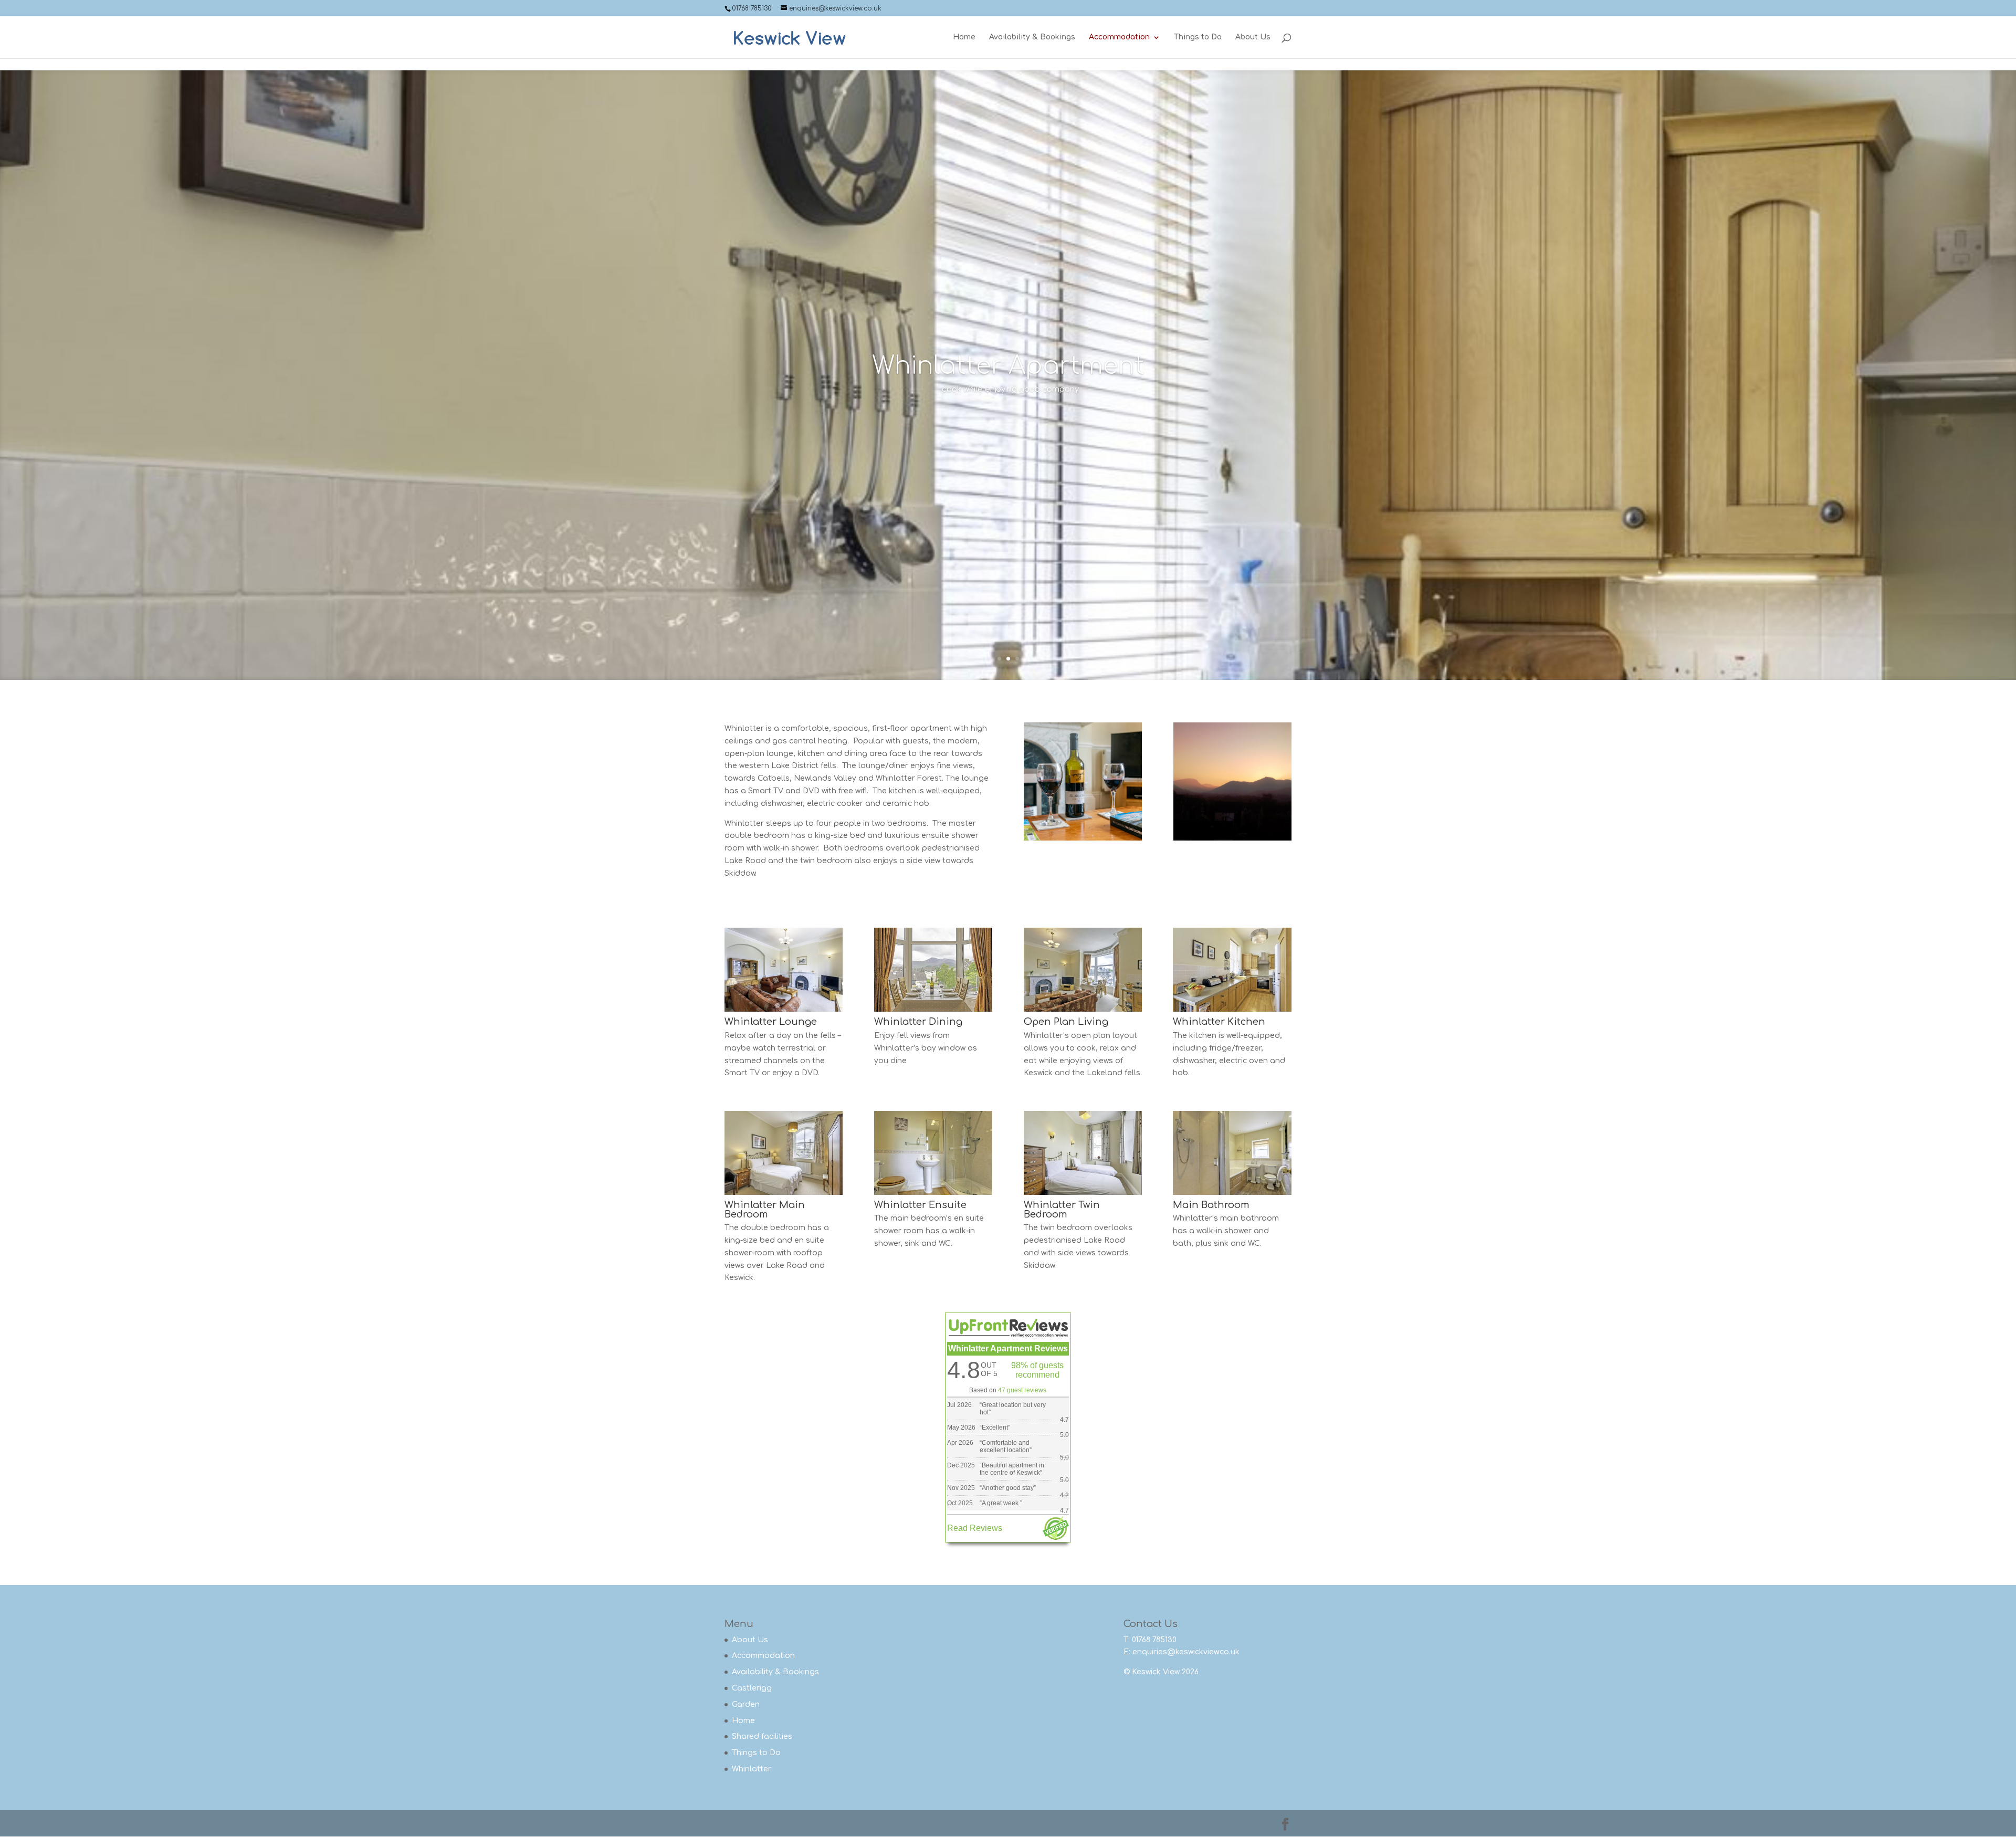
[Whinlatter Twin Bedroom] (1083, 1193)
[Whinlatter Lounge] (784, 1009)
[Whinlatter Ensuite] (933, 1193)
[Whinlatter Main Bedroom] (784, 1193)
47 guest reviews (1022, 1390)
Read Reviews (975, 1528)
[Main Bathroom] (1232, 1193)
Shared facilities (762, 1736)
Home (964, 37)
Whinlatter (752, 1769)
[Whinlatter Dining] (933, 1009)
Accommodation (1119, 37)
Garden (746, 1704)
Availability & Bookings (1032, 37)
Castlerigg (752, 1688)
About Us (1253, 37)
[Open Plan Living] (1083, 1009)
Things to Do (1198, 37)
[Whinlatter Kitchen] (1232, 1009)
